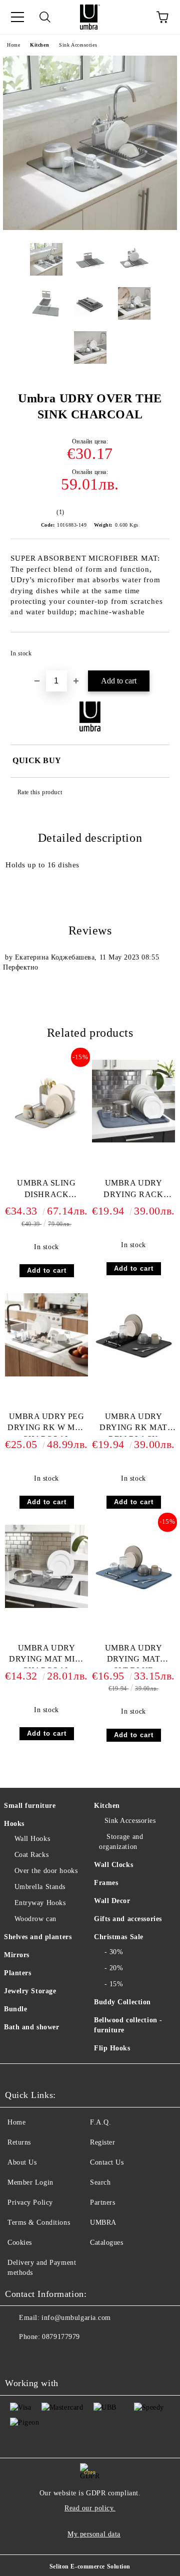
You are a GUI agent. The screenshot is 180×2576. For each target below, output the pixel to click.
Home (13, 45)
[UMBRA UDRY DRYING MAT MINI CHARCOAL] (46, 1606)
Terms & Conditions (39, 2222)
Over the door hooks (46, 1871)
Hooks (14, 1824)
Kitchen (39, 45)
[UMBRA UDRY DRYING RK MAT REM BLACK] (133, 1374)
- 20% (114, 1968)
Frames (106, 1883)
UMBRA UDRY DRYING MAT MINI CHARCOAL (46, 1656)
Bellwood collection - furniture (128, 2025)
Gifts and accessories (128, 1919)
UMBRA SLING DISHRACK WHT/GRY (46, 1191)
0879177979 (61, 2337)
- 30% (114, 1952)
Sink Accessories (78, 45)
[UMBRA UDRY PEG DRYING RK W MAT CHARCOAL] (46, 1374)
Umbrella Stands (40, 1887)
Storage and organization (121, 1842)
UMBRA (103, 2222)
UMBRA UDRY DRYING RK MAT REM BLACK (133, 1424)
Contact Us (107, 2162)
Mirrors (17, 1955)
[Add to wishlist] (155, 649)
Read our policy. (90, 2508)
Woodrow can (35, 1919)
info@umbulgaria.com (76, 2318)
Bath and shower (31, 2027)
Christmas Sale (119, 1937)
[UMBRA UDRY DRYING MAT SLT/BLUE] (133, 1606)
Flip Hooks (112, 2048)
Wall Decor (112, 1901)
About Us (22, 2162)
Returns (19, 2142)
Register (102, 2142)
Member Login (30, 2182)
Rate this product (40, 792)
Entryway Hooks (40, 1903)
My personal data (94, 2534)
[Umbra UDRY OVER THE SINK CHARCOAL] (90, 228)
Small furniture (30, 1806)
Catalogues (107, 2243)
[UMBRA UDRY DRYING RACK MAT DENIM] (133, 1140)
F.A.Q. (100, 2122)
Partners (102, 2202)
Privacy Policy (30, 2202)
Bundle (15, 2009)
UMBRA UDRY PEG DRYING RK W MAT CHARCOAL (46, 1424)
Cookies (20, 2243)
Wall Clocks (113, 1865)
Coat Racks (31, 1855)
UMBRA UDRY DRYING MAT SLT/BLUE (134, 1656)
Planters (17, 1973)
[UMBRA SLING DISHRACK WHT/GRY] (46, 1141)
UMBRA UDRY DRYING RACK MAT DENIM (133, 1191)
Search (100, 2182)
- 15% (114, 1984)
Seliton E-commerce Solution (90, 2566)
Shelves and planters (38, 1937)
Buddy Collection (122, 2002)
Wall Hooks (32, 1839)
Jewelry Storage (30, 1991)
